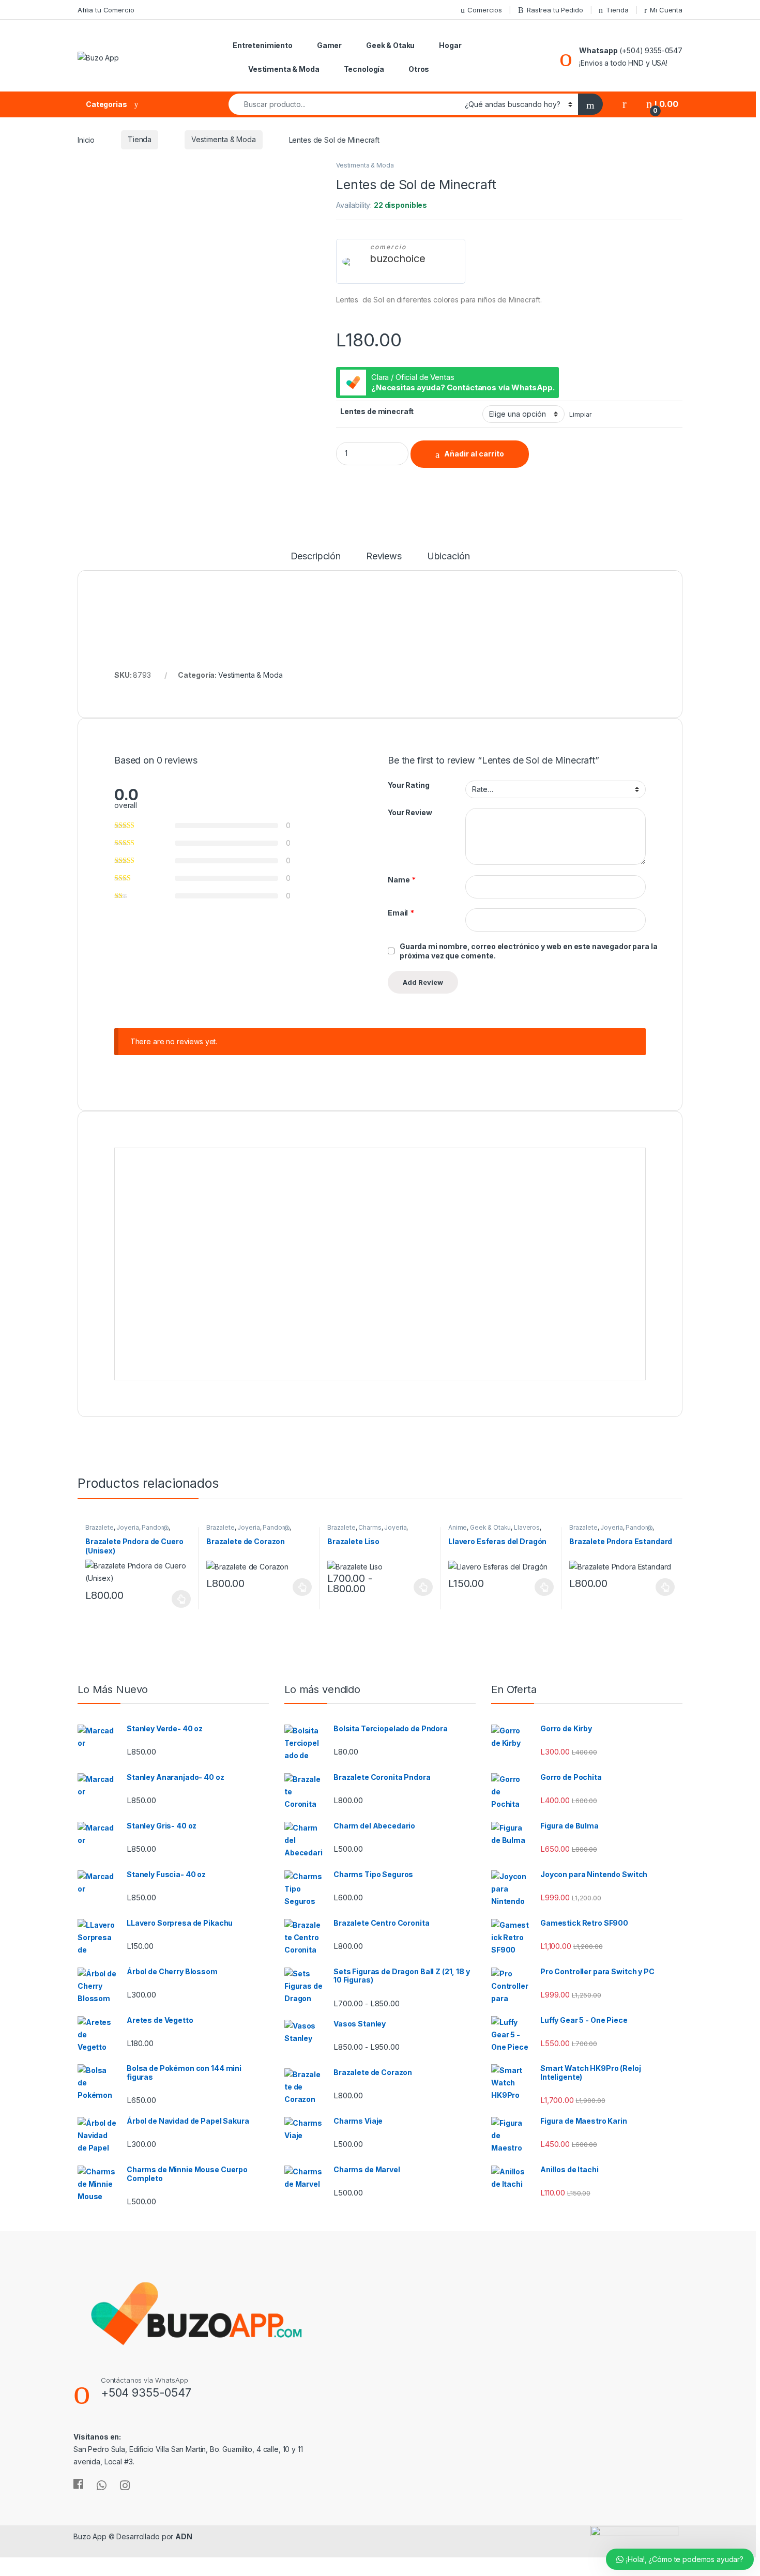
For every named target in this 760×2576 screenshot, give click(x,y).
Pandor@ (155, 1527)
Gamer (329, 45)
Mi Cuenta (666, 10)
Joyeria (127, 1527)
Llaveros (527, 1527)
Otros (419, 69)
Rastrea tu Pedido (555, 10)
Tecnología (364, 69)
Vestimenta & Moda (284, 69)
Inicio (86, 139)
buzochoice (398, 258)
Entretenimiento (263, 45)
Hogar (450, 45)
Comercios (485, 10)
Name (402, 880)
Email (401, 913)
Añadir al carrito (474, 454)
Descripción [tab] (316, 557)
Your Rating (408, 785)
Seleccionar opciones (171, 1599)
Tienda (617, 10)
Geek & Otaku (390, 45)
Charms (370, 1527)
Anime (458, 1527)
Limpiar (580, 414)
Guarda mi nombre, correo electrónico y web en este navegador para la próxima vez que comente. (528, 951)
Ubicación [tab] (449, 557)
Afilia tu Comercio (106, 10)
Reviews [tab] (384, 557)
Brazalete (100, 1527)
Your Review (410, 812)
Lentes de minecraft (377, 411)
